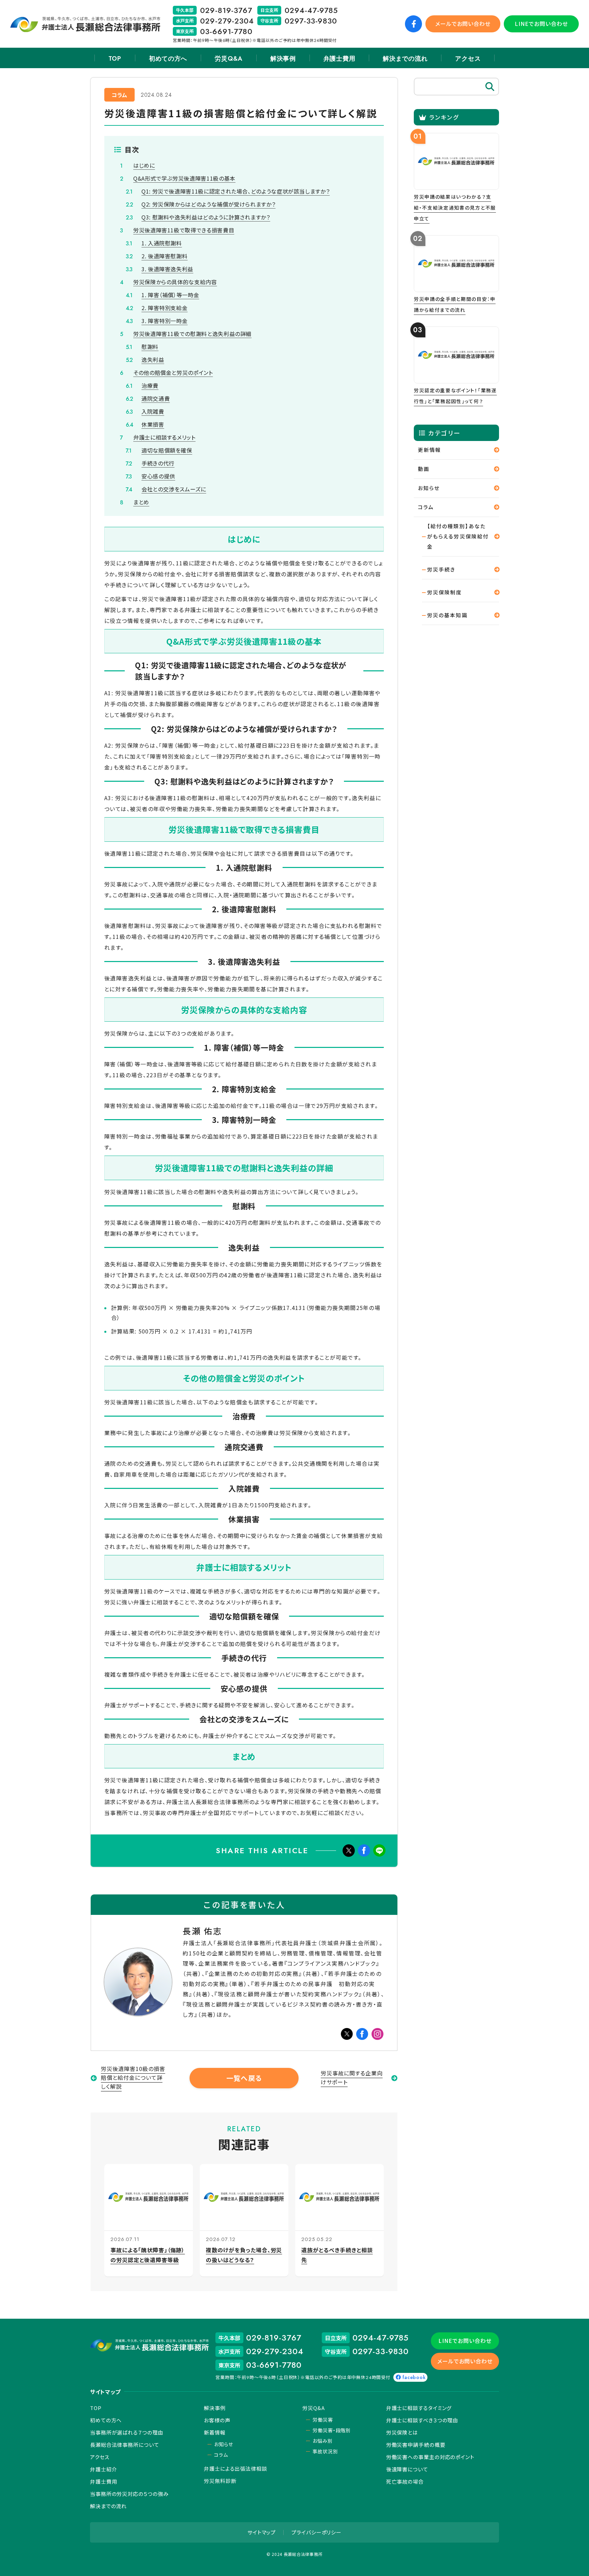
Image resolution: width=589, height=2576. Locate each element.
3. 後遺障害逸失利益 (167, 269)
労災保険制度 (445, 592)
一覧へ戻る (244, 2078)
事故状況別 (325, 2451)
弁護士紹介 (104, 2469)
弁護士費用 (339, 59)
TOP (115, 59)
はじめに (144, 165)
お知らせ (429, 488)
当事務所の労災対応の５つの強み (129, 2494)
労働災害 (323, 2420)
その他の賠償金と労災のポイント (173, 372)
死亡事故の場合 (405, 2481)
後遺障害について (407, 2469)
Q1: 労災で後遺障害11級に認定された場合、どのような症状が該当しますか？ (236, 191)
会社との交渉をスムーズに (174, 489)
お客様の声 (217, 2420)
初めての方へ (168, 59)
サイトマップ (262, 2532)
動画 (424, 469)
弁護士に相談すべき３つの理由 (422, 2420)
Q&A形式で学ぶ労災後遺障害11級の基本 (184, 178)
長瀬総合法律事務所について (125, 2445)
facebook (414, 2377)
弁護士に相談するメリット (164, 437)
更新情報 (429, 450)
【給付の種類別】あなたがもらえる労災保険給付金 (458, 536)
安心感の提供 (158, 476)
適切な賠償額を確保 (167, 450)
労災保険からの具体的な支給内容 (175, 282)
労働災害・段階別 (332, 2430)
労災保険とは (402, 2432)
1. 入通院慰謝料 (162, 243)
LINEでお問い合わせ (541, 24)
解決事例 (283, 59)
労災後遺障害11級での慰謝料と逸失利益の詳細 (192, 334)
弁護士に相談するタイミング (419, 2408)
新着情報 (215, 2432)
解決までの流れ (405, 59)
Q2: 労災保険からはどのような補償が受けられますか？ (208, 204)
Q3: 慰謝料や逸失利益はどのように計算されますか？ (206, 217)
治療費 (150, 385)
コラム (119, 95)
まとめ (141, 502)
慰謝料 (150, 347)
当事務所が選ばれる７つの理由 (127, 2432)
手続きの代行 (158, 463)
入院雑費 (153, 411)
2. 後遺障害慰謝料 (164, 256)
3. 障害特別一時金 (164, 321)
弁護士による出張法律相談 (236, 2468)
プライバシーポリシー (316, 2532)
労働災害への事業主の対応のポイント (430, 2457)
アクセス (468, 59)
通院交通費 (156, 398)
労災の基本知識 (447, 615)
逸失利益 (153, 360)
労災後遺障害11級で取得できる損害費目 (184, 230)
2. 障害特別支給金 (164, 308)
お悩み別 (322, 2441)
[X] (349, 1851)
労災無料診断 (220, 2481)
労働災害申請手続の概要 (416, 2445)
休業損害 (153, 424)
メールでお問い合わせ (463, 24)
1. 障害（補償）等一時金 (170, 295)
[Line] (379, 1851)
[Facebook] (364, 1851)
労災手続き (441, 569)
